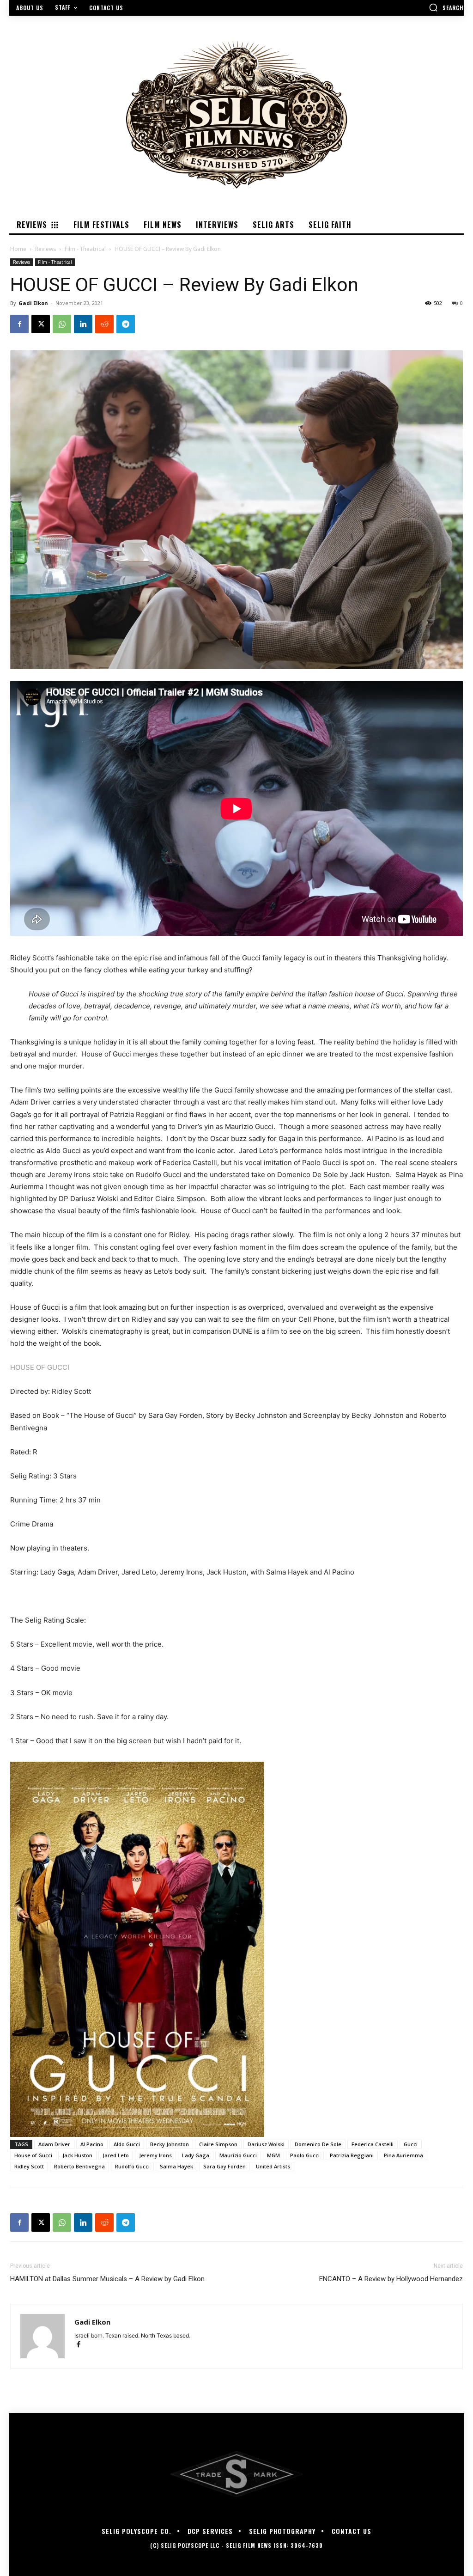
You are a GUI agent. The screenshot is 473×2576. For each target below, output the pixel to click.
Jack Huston (77, 2155)
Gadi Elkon (33, 303)
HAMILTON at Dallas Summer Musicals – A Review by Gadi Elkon (107, 2279)
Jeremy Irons (155, 2155)
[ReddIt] (104, 324)
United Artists (273, 2166)
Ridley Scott (29, 2166)
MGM (273, 2155)
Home (18, 249)
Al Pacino (92, 2144)
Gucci (411, 2144)
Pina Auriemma (403, 2155)
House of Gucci (33, 2155)
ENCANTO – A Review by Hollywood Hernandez (391, 2279)
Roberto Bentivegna (79, 2166)
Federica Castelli (373, 2144)
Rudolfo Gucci (132, 2166)
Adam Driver (54, 2144)
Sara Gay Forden (224, 2166)
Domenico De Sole (318, 2144)
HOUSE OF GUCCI (40, 1367)
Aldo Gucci (127, 2144)
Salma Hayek (176, 2166)
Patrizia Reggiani (352, 2155)
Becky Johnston (170, 2144)
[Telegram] (126, 324)
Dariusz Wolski (266, 2144)
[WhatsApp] (62, 324)
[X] (41, 324)
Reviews (45, 249)
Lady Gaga (196, 2155)
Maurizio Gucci (238, 2155)
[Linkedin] (83, 324)
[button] (446, 7)
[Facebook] (19, 324)
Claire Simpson (218, 2144)
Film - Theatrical (85, 249)
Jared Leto (116, 2155)
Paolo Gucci (305, 2155)
